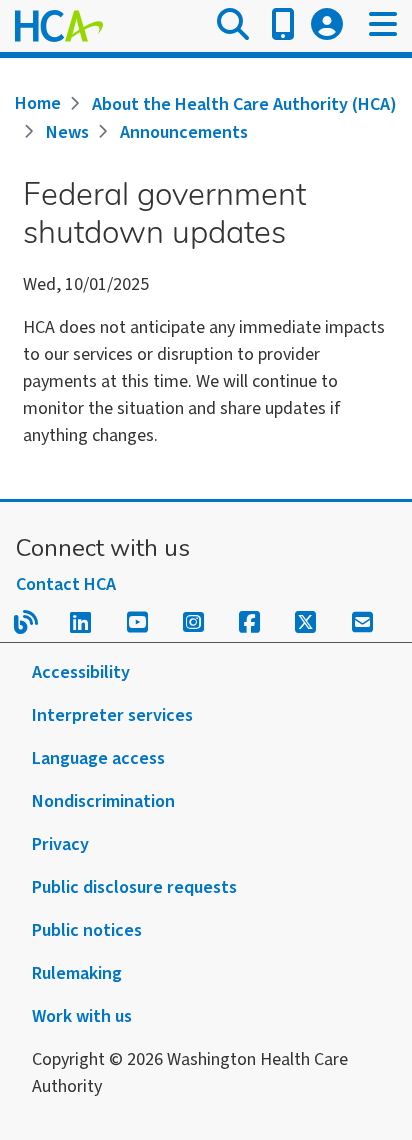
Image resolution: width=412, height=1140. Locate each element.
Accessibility (81, 672)
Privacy (60, 844)
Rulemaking (77, 973)
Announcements (184, 132)
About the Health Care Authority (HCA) (244, 104)
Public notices (87, 930)
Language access (98, 758)
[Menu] (383, 26)
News (67, 132)
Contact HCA (66, 584)
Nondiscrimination (103, 801)
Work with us (82, 1016)
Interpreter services (112, 715)
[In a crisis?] (283, 26)
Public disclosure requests (134, 887)
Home (38, 103)
